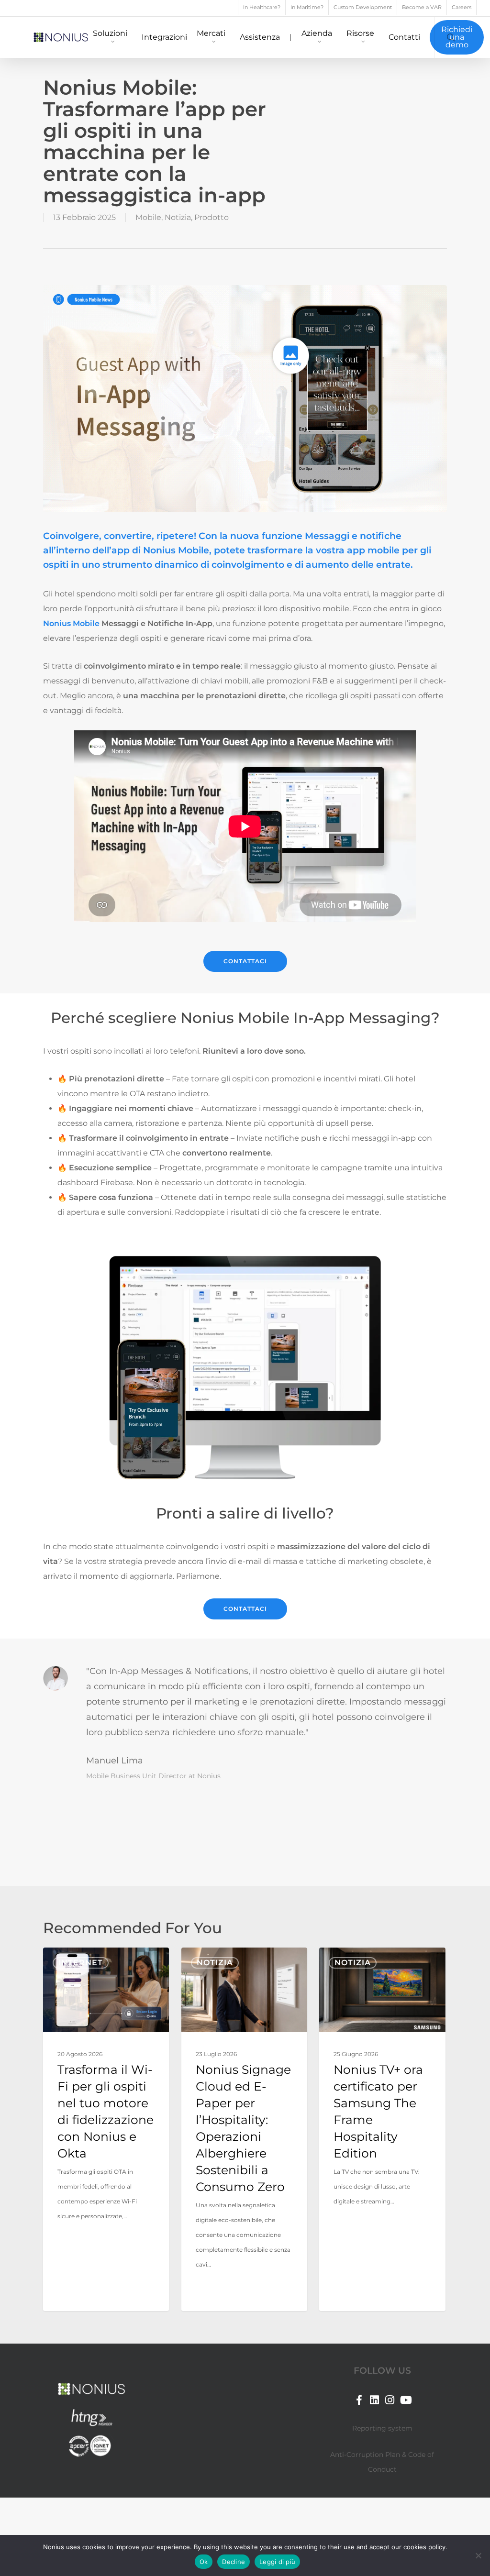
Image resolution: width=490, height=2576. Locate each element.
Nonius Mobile (71, 623)
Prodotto (212, 217)
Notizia (178, 217)
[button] (245, 961)
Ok (204, 2562)
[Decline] (478, 2555)
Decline (234, 2562)
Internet (81, 1963)
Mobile (148, 217)
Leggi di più (277, 2562)
